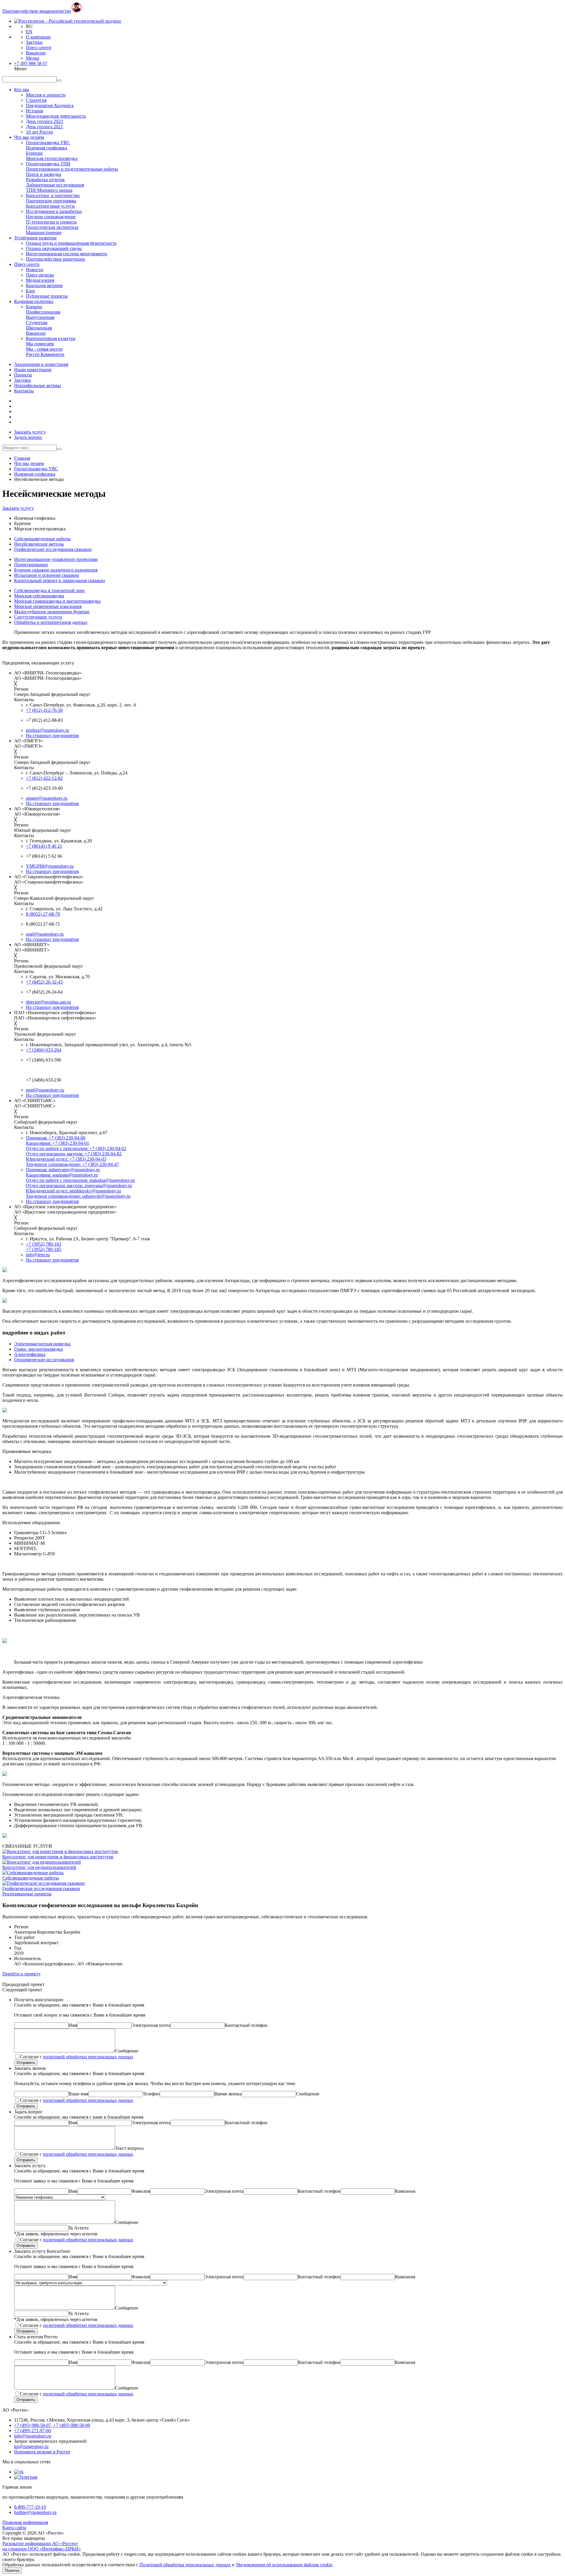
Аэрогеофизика (30, 1354)
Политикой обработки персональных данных (185, 2565)
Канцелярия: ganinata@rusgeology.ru (62, 1175)
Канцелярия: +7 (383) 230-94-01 (58, 1143)
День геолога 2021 (44, 127)
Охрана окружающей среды (54, 248)
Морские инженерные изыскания (48, 606)
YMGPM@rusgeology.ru (50, 866)
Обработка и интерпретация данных (51, 622)
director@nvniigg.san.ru (48, 1002)
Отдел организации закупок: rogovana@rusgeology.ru (79, 1185)
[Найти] (59, 449)
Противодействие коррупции (55, 259)
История (34, 111)
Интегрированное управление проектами (56, 559)
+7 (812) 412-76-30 (44, 710)
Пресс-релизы (40, 275)
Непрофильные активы (38, 385)
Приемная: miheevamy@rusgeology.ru (63, 1170)
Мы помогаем (40, 344)
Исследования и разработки (54, 211)
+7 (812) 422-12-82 (44, 778)
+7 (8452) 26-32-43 (44, 982)
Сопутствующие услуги (38, 617)
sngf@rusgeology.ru (45, 934)
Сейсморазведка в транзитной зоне (49, 590)
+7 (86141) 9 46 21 (44, 846)
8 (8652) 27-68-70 (43, 914)
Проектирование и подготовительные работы (72, 169)
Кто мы (21, 90)
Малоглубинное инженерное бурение (52, 612)
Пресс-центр (39, 48)
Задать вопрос (28, 437)
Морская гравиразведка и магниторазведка (57, 601)
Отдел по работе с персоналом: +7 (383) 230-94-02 (76, 1148)
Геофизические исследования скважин (53, 549)
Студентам (37, 323)
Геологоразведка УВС (48, 143)
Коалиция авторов (44, 285)
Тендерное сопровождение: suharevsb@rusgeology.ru (78, 1196)
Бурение (34, 153)
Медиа (33, 58)
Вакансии (36, 53)
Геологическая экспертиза (52, 227)
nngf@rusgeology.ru (45, 1090)
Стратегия (36, 100)
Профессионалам (43, 312)
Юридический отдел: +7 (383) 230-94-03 (66, 1159)
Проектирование (31, 565)
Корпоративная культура (51, 338)
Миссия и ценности (46, 95)
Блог (31, 291)
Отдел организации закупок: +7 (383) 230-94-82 (74, 1154)
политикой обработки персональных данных (88, 2057)
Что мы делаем (29, 137)
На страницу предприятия (52, 735)
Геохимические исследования (44, 1360)
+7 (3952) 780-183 (44, 1244)
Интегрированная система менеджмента (67, 254)
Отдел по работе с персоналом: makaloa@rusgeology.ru (80, 1180)
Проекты (23, 375)
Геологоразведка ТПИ (48, 164)
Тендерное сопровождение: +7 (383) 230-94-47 (72, 1164)
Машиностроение (44, 233)
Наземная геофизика (46, 148)
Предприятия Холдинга (50, 105)
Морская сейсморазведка (39, 596)
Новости (35, 270)
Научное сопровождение (51, 217)
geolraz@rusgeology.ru (48, 730)
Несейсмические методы (39, 544)
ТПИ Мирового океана (49, 190)
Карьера (34, 307)
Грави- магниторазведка (38, 1349)
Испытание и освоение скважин (47, 575)
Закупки (34, 42)
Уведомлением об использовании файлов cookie (284, 2565)
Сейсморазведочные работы (42, 539)
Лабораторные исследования (55, 185)
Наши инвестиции (33, 370)
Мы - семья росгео (44, 349)
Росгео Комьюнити (45, 354)
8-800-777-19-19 (30, 2507)
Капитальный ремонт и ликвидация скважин (60, 580)
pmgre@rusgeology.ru (47, 798)
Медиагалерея (40, 280)
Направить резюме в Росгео (42, 2452)
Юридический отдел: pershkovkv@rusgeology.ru (73, 1191)
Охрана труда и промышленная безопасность (71, 243)
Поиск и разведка (44, 174)
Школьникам (39, 328)
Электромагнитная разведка (42, 1344)
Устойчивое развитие (35, 238)
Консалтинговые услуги (50, 206)
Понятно (12, 2571)
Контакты (24, 391)
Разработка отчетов (45, 180)
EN (29, 32)
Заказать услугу (30, 432)
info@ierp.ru (38, 1255)
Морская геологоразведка (52, 158)
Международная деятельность (56, 116)
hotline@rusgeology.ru (35, 2512)
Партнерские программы (51, 201)
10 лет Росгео (39, 132)
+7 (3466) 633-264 (44, 1050)
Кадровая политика (34, 301)
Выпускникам (40, 317)
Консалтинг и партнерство (53, 195)
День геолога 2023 (44, 121)
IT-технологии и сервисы (51, 222)
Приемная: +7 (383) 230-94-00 (56, 1138)
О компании (38, 37)
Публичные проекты (47, 296)
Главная (22, 458)
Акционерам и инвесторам (41, 364)
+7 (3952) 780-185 (44, 1249)
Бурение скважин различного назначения (56, 570)
